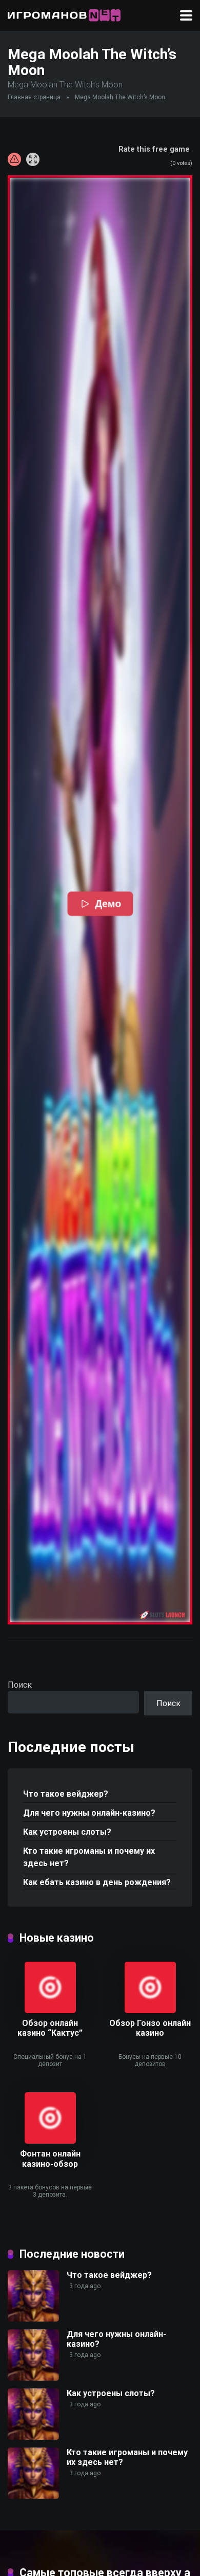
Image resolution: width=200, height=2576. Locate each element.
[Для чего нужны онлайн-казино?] (33, 2378)
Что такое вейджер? (66, 1794)
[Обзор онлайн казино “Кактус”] (50, 2010)
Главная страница (34, 97)
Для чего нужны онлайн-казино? (89, 1813)
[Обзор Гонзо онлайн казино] (150, 2010)
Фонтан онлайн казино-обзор (50, 2159)
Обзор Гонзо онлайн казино (150, 2028)
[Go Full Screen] (33, 159)
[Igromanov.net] (64, 14)
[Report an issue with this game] (14, 159)
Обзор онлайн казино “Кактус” (50, 2028)
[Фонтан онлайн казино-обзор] (50, 2141)
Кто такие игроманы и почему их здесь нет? (89, 1857)
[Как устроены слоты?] (33, 2437)
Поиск (20, 1685)
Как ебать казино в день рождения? (97, 1882)
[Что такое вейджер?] (33, 2319)
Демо (108, 904)
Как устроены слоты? (67, 1832)
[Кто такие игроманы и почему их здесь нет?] (33, 2496)
